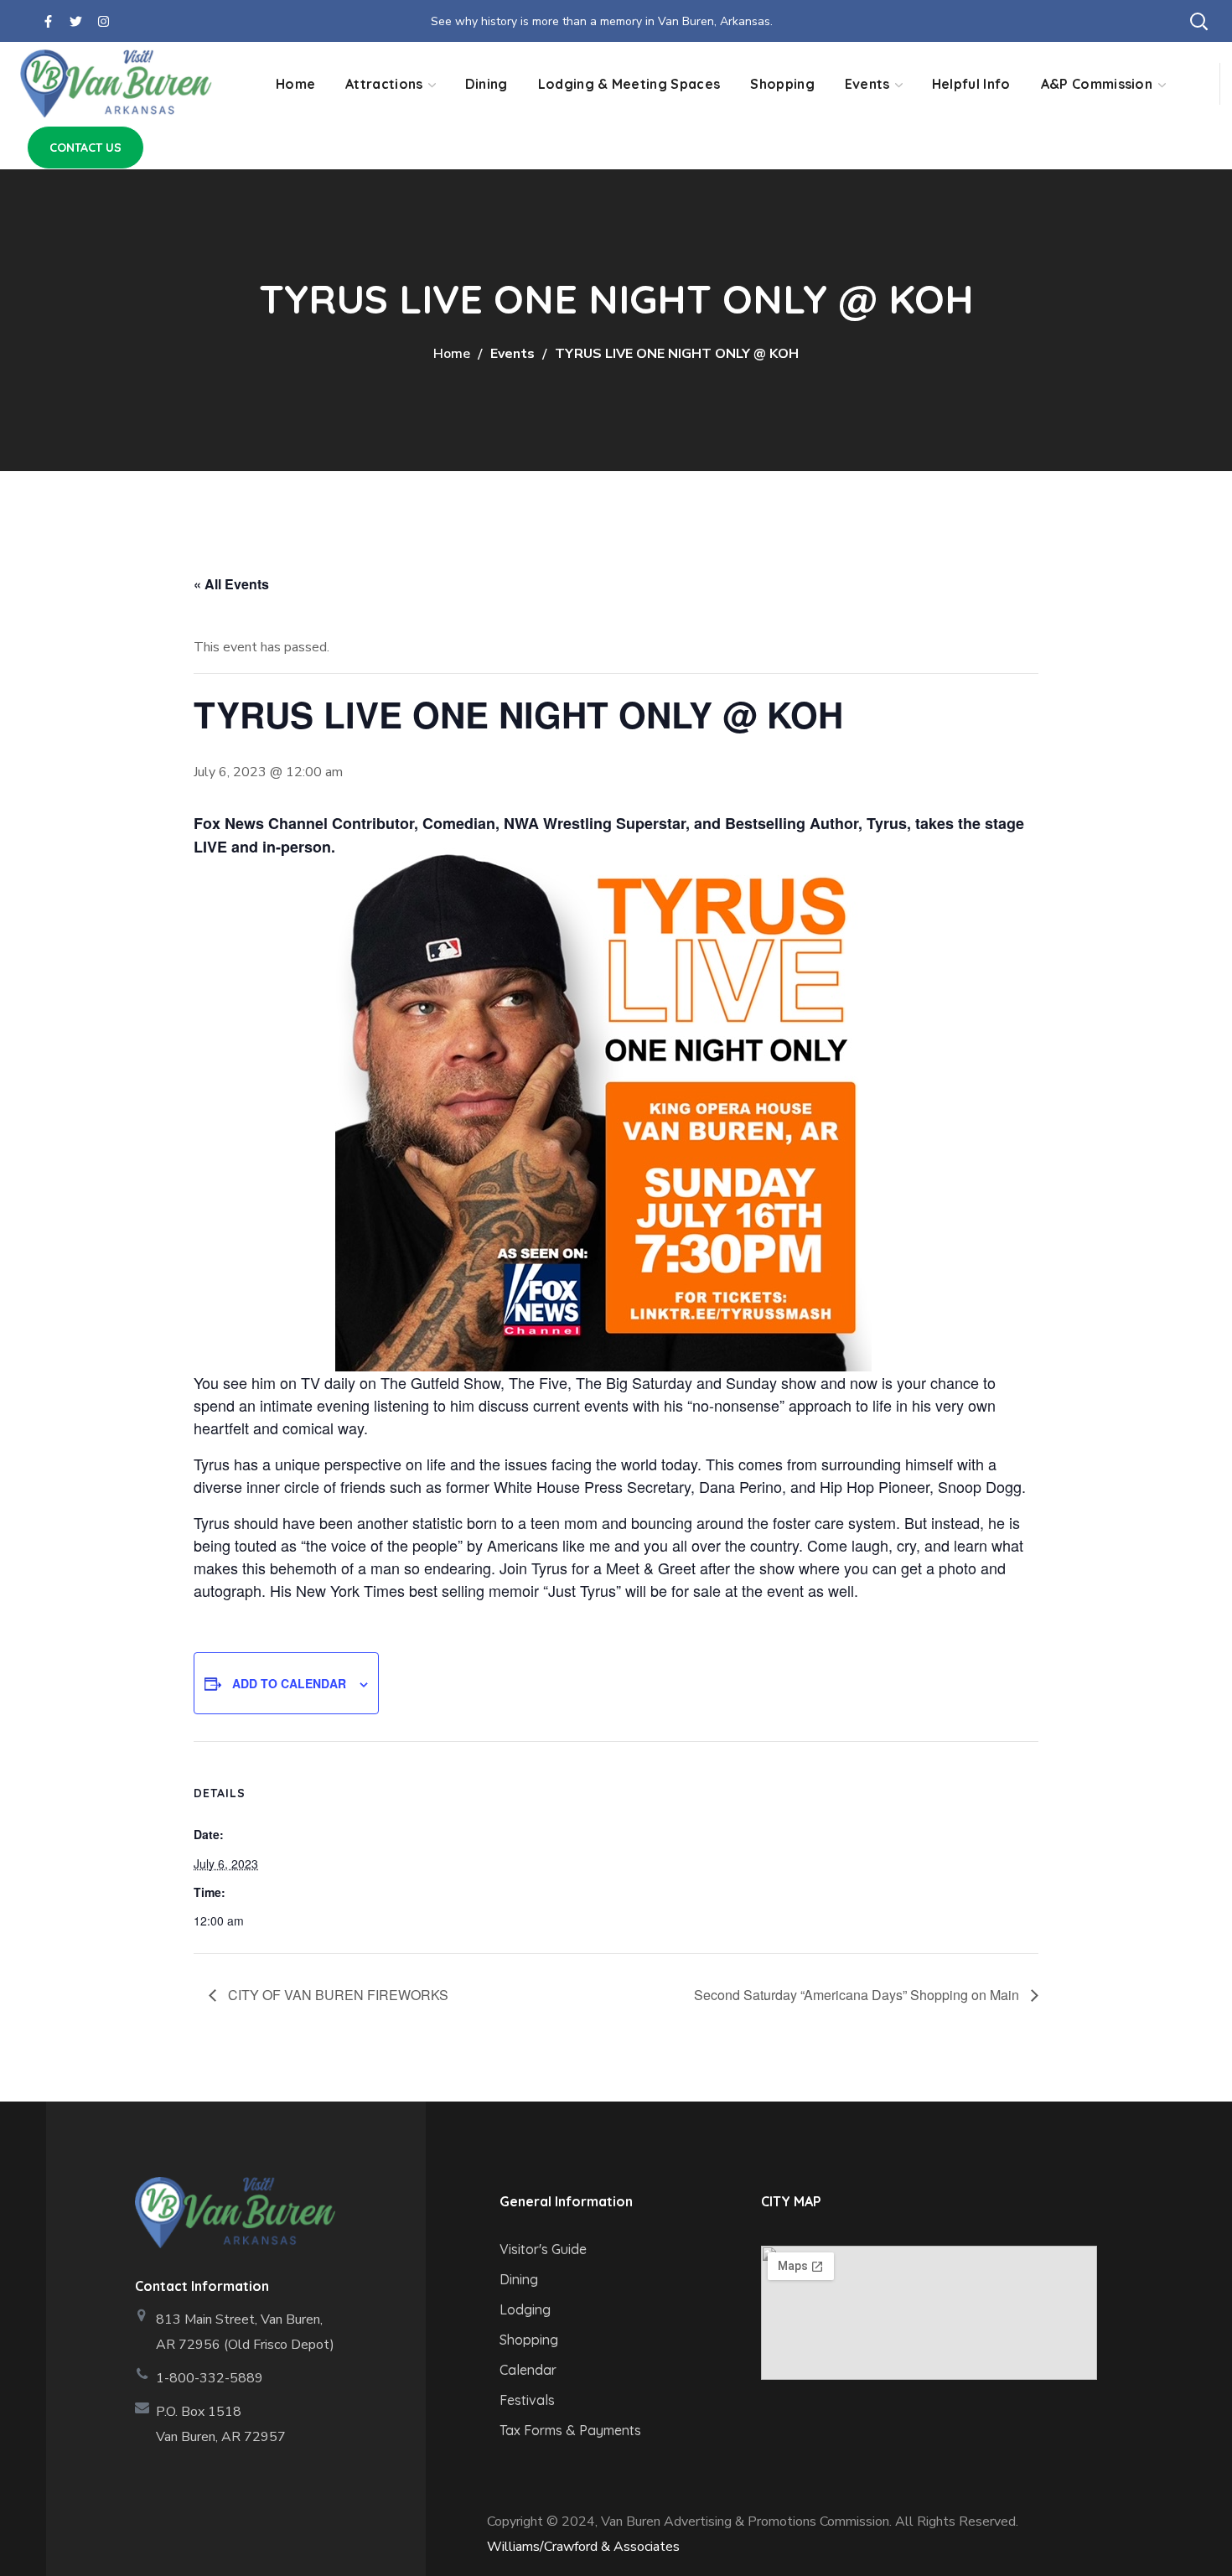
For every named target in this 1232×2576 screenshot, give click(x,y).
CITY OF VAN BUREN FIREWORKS (336, 1995)
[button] (1198, 21)
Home (452, 354)
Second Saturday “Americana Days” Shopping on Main (858, 1995)
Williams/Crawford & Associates (583, 2547)
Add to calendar (289, 1683)
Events (512, 354)
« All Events (231, 584)
